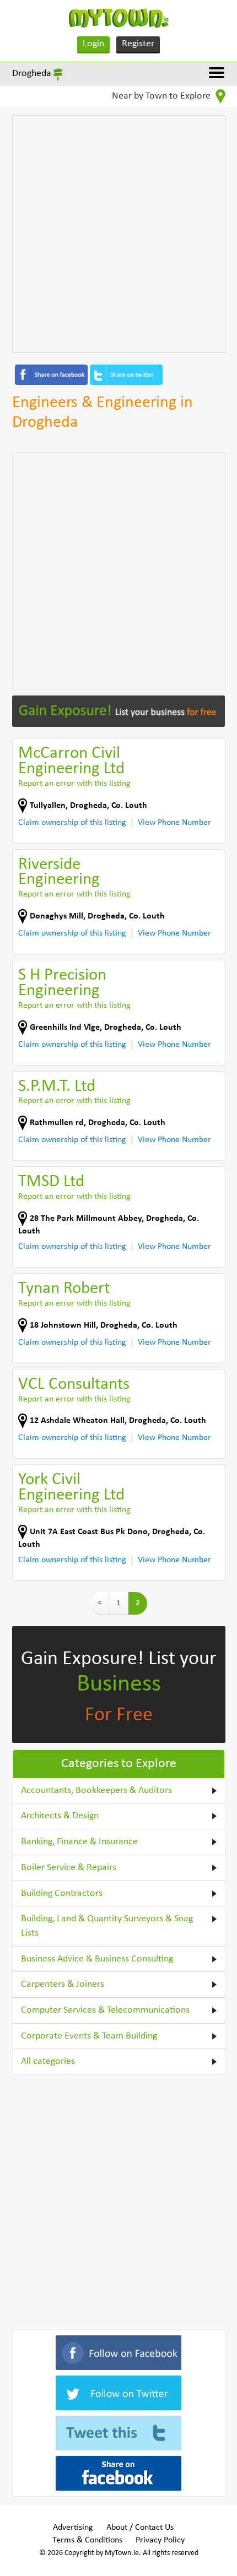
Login (93, 44)
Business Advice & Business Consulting (97, 1959)
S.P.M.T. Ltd (57, 1087)
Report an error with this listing (74, 784)
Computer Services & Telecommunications (105, 2010)
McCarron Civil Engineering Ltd (71, 761)
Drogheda (32, 74)
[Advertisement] (118, 234)
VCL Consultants (74, 1385)
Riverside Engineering (59, 873)
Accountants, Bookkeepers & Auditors (96, 1790)
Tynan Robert (64, 1289)
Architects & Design (60, 1816)
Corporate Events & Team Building (89, 2036)
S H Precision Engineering (62, 983)
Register (138, 44)
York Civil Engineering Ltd (71, 1488)
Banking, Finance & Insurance (79, 1842)
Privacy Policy (160, 2540)
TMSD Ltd (51, 1182)
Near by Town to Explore (162, 96)
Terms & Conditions (87, 2540)
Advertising (73, 2528)
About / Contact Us (140, 2528)
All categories (48, 2061)
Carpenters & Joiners (63, 1984)
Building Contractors (62, 1893)
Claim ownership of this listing (72, 823)
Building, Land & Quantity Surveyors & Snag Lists (107, 1926)
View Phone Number (174, 823)
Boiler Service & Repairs (69, 1868)
